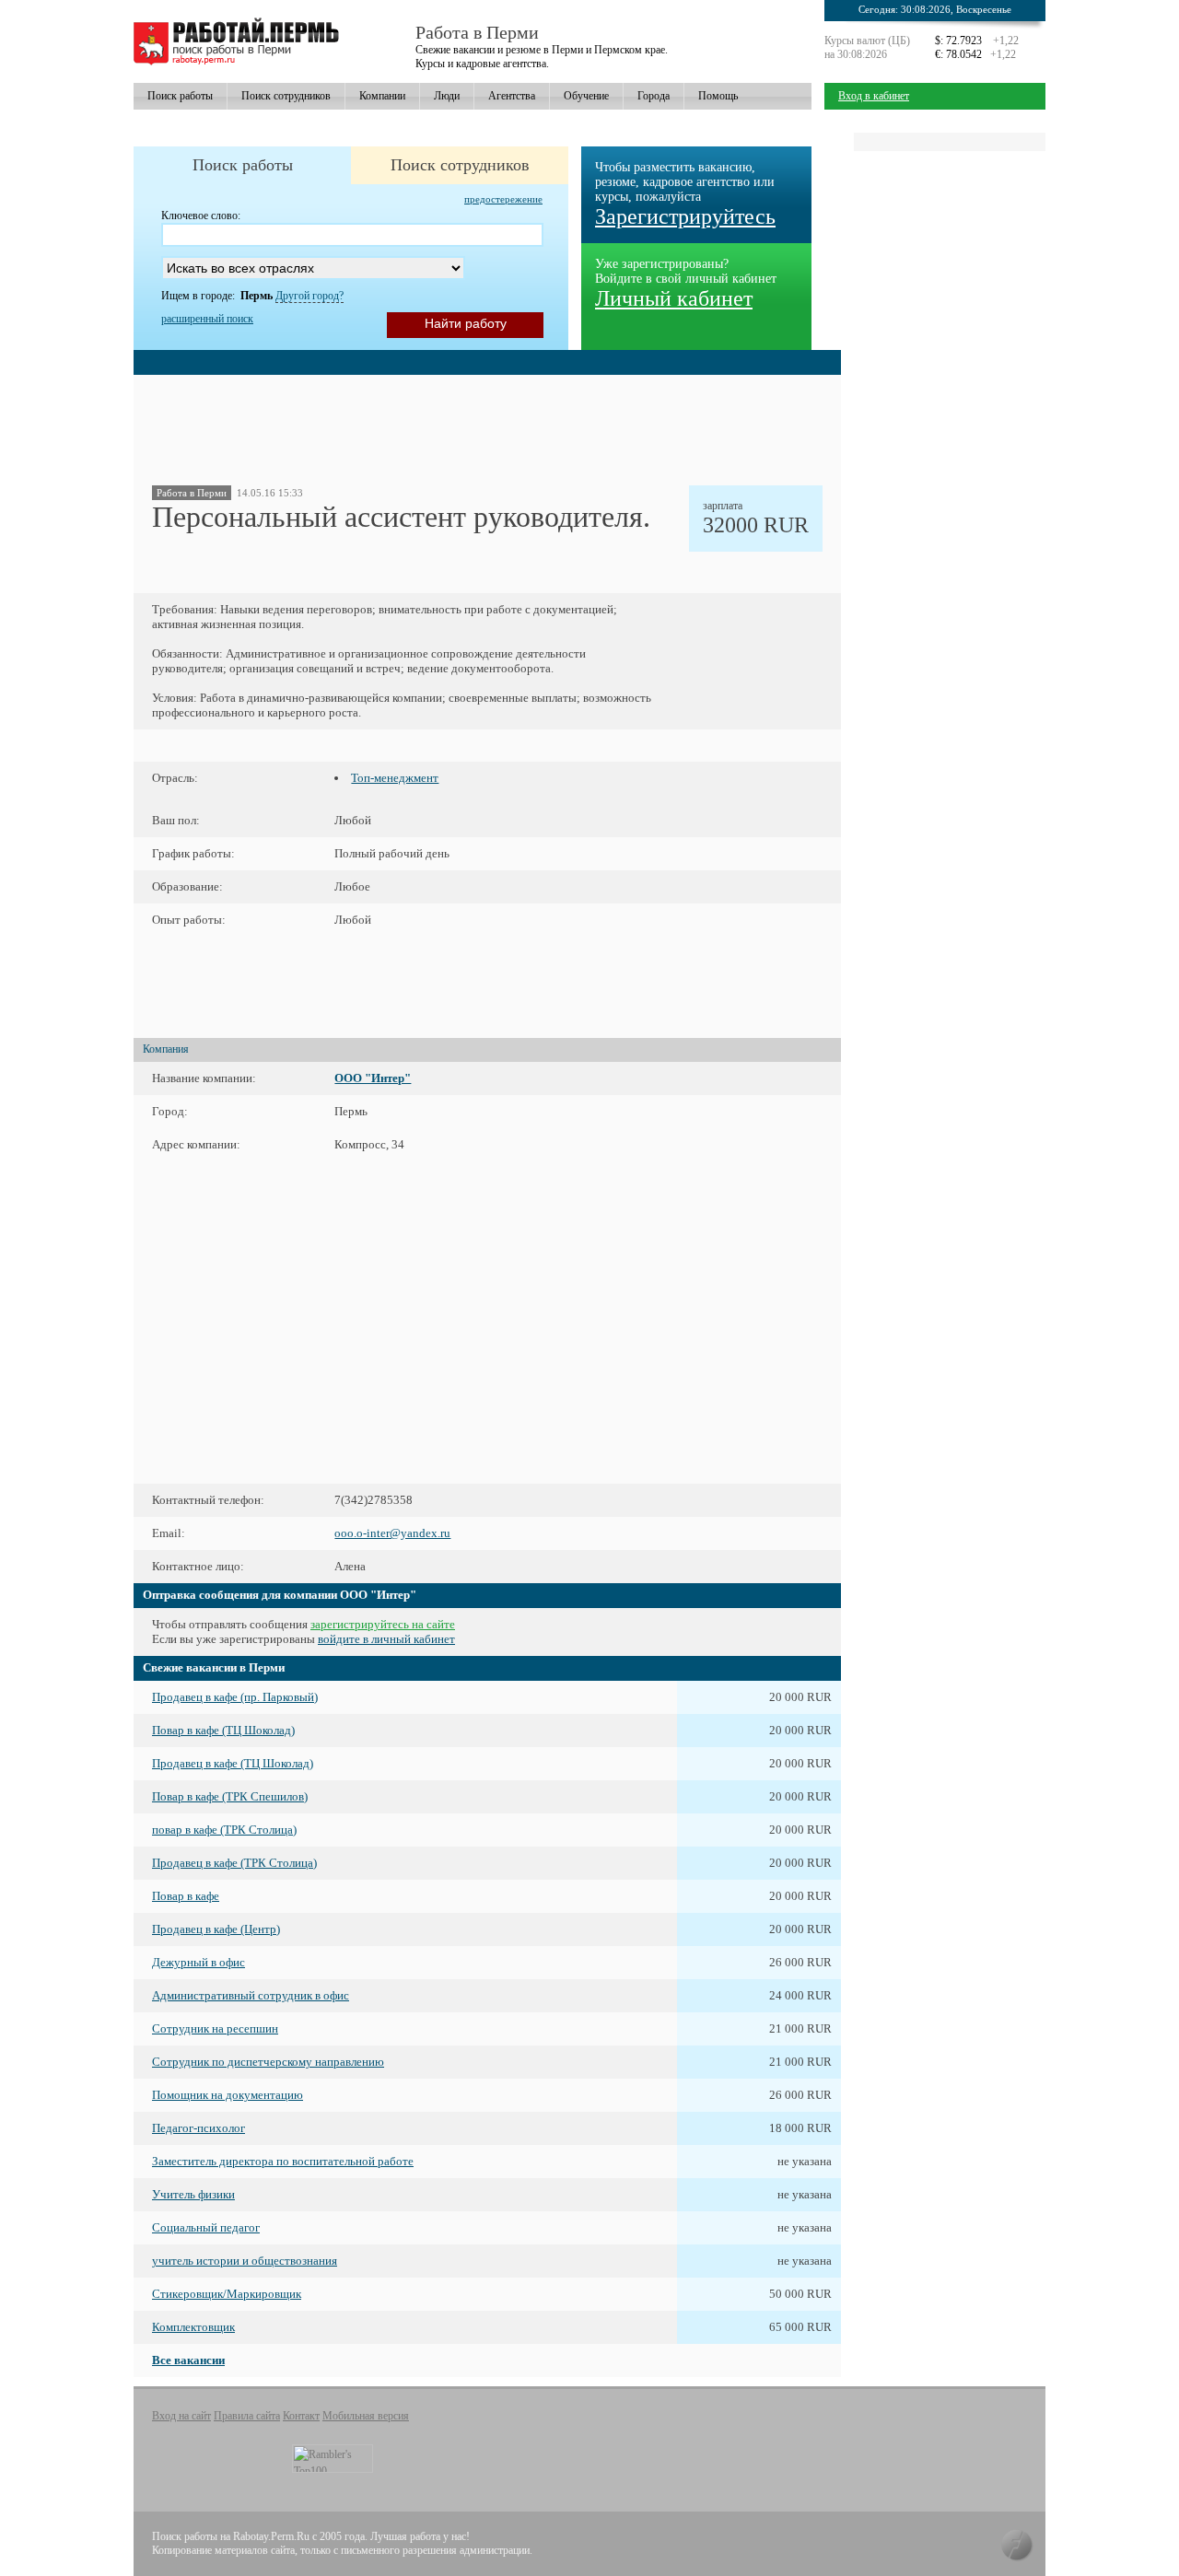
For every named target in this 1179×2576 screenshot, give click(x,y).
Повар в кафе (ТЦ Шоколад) (223, 1730)
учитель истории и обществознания (245, 2261)
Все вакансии (188, 2360)
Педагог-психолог (198, 2128)
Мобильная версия (366, 2416)
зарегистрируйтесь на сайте (383, 1624)
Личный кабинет (674, 298)
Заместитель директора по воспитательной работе (283, 2161)
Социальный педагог (206, 2227)
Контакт (301, 2416)
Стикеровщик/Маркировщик (227, 2294)
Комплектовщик (193, 2327)
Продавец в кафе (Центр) (216, 1929)
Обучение (586, 96)
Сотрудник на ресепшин (215, 2028)
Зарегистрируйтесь (685, 216)
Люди (447, 96)
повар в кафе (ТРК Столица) (224, 1830)
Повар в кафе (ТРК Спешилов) (230, 1796)
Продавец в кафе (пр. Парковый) (235, 1697)
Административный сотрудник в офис (251, 1995)
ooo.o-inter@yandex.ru (392, 1533)
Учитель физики (193, 2194)
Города (654, 96)
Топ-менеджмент (395, 778)
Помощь (718, 96)
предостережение (503, 199)
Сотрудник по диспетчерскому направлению (268, 2062)
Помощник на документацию (228, 2095)
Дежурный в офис (198, 1962)
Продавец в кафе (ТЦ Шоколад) (233, 1763)
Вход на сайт (181, 2416)
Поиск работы (180, 96)
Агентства (512, 96)
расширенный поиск (207, 319)
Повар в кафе (186, 1896)
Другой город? (309, 296)
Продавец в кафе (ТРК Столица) (234, 1863)
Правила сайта (247, 2416)
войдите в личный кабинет (386, 1639)
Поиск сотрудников (286, 96)
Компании (382, 96)
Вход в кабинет (874, 96)
